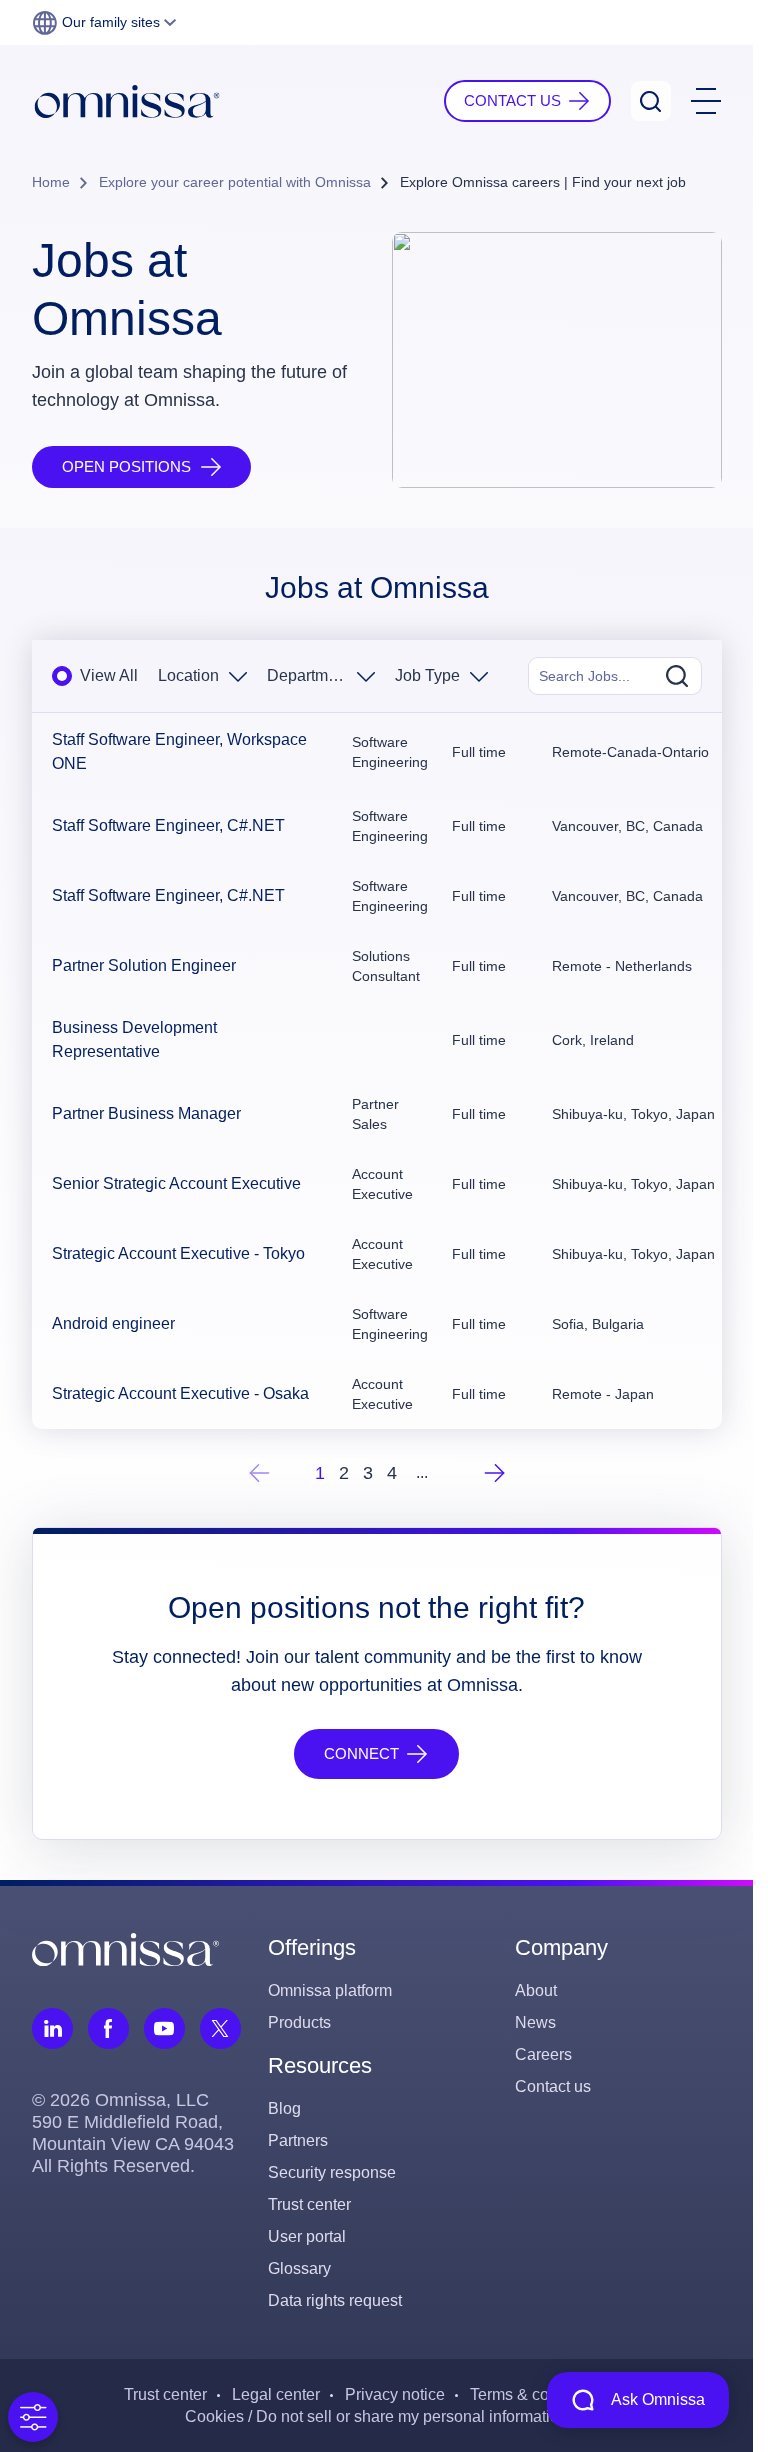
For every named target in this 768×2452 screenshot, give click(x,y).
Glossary (299, 2268)
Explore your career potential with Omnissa (235, 182)
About (536, 1990)
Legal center (276, 2394)
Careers (543, 2054)
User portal (307, 2236)
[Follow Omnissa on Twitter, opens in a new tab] (220, 2028)
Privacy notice (395, 2394)
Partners (298, 2140)
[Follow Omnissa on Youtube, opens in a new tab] (164, 2028)
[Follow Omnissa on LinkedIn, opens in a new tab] (52, 2028)
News (535, 2022)
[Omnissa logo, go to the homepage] (125, 1948)
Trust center (309, 2204)
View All (109, 675)
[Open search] (651, 101)
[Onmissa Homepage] (127, 101)
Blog (284, 2108)
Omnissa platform (330, 1990)
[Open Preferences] (33, 2417)
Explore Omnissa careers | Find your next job (543, 182)
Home (51, 182)
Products (299, 2022)
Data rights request (335, 2300)
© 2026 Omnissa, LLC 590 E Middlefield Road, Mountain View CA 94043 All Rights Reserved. (133, 2133)
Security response (332, 2172)
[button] (104, 23)
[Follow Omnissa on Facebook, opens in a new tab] (108, 2028)
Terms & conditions (537, 2394)
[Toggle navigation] (706, 101)
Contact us (553, 2086)
